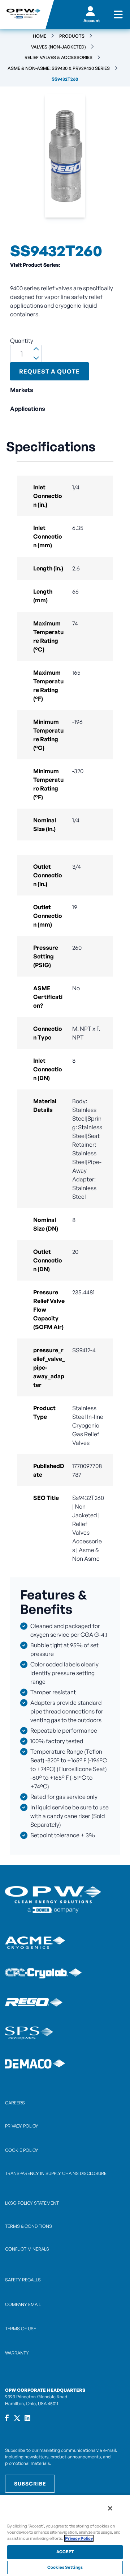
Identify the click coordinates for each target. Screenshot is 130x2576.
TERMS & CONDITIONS (29, 2226)
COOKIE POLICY (22, 2150)
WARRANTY (17, 2353)
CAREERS (15, 2103)
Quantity (22, 341)
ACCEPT (65, 2552)
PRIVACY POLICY (22, 2126)
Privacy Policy (79, 2538)
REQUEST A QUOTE (49, 371)
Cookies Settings (65, 2567)
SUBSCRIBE (30, 2484)
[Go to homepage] (23, 14)
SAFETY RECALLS (23, 2280)
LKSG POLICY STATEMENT (32, 2203)
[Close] (110, 2508)
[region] (65, 2535)
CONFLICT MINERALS (27, 2249)
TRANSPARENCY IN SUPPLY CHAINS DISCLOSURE (56, 2173)
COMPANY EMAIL (23, 2304)
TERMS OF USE (21, 2329)
